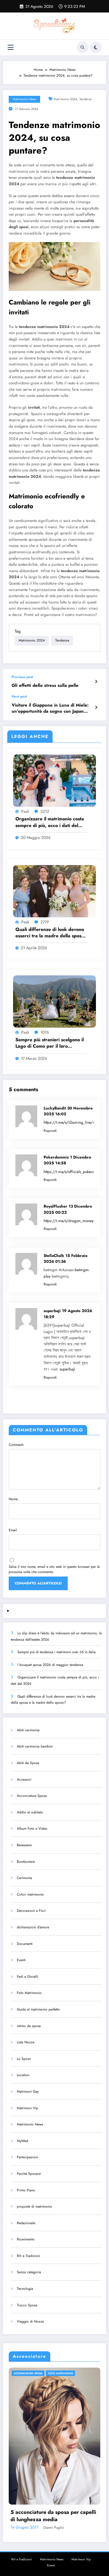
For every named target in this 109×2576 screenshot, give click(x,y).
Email (13, 1530)
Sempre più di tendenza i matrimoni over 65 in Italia (57, 1652)
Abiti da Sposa (28, 1763)
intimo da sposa (29, 2026)
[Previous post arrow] (96, 682)
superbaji (67, 1369)
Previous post (22, 677)
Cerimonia (24, 1878)
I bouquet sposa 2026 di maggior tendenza (50, 1665)
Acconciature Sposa (32, 1796)
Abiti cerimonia (28, 1730)
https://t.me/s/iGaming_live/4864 (73, 1122)
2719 (45, 922)
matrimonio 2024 (65, 99)
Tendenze (85, 99)
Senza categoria (29, 2272)
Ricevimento (26, 2239)
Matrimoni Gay (28, 2092)
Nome (13, 1499)
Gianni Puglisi (64, 2528)
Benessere (24, 1845)
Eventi (21, 1960)
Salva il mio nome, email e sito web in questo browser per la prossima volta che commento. (54, 1569)
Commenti (16, 1445)
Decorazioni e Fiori (31, 1911)
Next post (19, 696)
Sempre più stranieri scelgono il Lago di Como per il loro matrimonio (50, 1043)
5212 (45, 811)
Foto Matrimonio (29, 1993)
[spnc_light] (96, 47)
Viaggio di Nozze (30, 2321)
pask (25, 811)
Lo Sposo (24, 2059)
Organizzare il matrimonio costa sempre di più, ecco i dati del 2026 (50, 822)
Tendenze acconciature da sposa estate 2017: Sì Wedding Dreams (60, 2516)
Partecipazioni (27, 2157)
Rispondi (50, 1131)
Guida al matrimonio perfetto (38, 2009)
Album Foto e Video (32, 1829)
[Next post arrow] (96, 707)
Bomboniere (26, 1862)
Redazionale (26, 2223)
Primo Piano (26, 2190)
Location (23, 2075)
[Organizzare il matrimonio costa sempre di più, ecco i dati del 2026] (54, 780)
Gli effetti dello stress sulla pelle (45, 686)
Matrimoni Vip (27, 2108)
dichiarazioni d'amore (33, 1927)
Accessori (24, 1779)
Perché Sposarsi (29, 2174)
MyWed (23, 2141)
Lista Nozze (26, 2042)
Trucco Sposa (27, 2305)
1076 (45, 1032)
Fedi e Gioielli (27, 1977)
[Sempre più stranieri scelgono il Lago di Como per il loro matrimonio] (54, 1001)
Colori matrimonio (30, 1894)
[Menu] (11, 47)
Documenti (25, 1944)
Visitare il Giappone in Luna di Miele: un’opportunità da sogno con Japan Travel (50, 708)
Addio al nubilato (30, 1812)
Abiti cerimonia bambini (35, 1746)
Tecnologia (25, 2289)
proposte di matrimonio (34, 2206)
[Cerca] (83, 47)
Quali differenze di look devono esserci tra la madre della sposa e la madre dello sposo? (50, 933)
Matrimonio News (24, 99)
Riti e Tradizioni (28, 2256)
